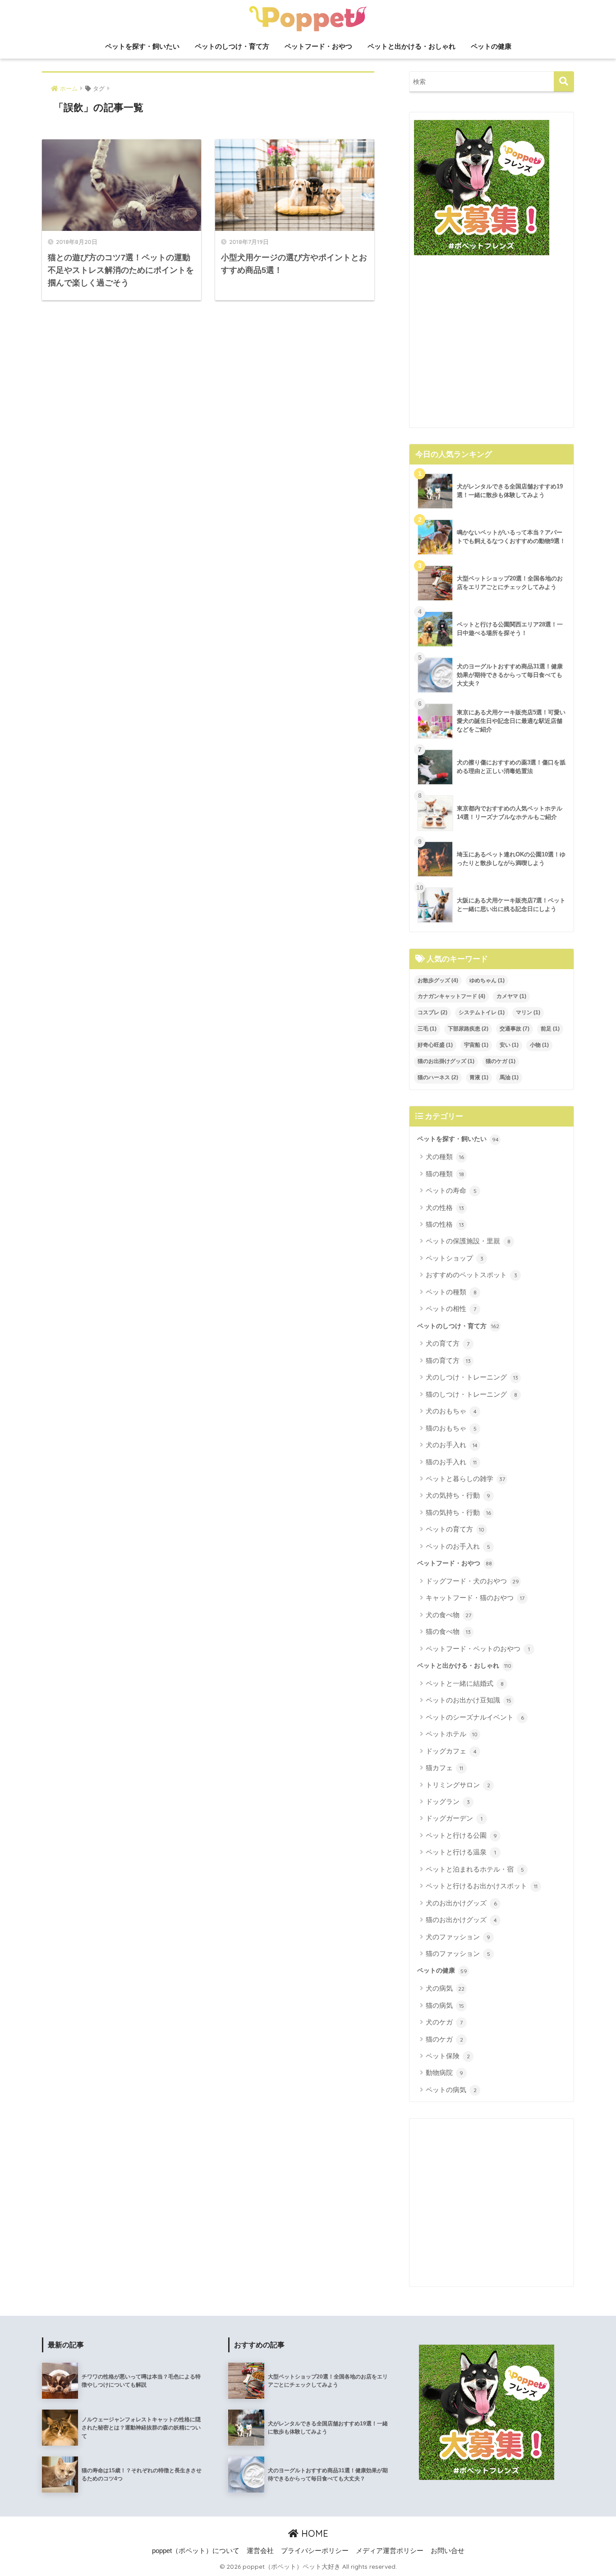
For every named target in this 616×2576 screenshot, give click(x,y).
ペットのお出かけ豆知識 (469, 1700)
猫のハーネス (438, 1077)
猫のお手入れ (451, 1462)
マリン (528, 1012)
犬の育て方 (448, 1343)
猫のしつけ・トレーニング (471, 1394)
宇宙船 (476, 1045)
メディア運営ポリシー (390, 2551)
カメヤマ (511, 996)
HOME (313, 2533)
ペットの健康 (491, 46)
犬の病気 (445, 1988)
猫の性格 (445, 1224)
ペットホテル (452, 1734)
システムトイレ (482, 1012)
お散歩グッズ (438, 980)
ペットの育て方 (455, 1529)
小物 (539, 1045)
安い (509, 1045)
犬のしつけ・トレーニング (472, 1377)
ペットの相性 (451, 1309)
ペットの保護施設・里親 (468, 1241)
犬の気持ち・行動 (458, 1495)
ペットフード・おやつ (318, 46)
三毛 (427, 1029)
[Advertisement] (492, 345)
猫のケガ (501, 1061)
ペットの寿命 (451, 1190)
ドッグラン (448, 1801)
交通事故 (515, 1029)
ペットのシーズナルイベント (475, 1717)
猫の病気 (445, 2005)
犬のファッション (458, 1937)
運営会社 (260, 2551)
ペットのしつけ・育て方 (232, 46)
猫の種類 (445, 1174)
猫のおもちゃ (451, 1428)
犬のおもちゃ (451, 1411)
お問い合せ (448, 2551)
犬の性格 (445, 1207)
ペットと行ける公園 (461, 1835)
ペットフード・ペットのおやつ (478, 1649)
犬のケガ (444, 2022)
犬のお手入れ (452, 1445)
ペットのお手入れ (458, 1546)
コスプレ (432, 1012)
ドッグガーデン (454, 1818)
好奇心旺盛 (435, 1045)
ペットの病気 (451, 2090)
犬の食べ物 (448, 1615)
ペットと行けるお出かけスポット (482, 1886)
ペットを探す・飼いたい (142, 46)
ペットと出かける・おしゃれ (411, 46)
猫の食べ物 (448, 1631)
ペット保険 (448, 2056)
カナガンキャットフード (451, 996)
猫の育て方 (448, 1360)
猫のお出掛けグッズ (446, 1061)
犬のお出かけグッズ (461, 1903)
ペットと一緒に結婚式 (465, 1683)
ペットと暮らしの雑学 (465, 1479)
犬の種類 (445, 1157)
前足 (550, 1029)
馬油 (509, 1077)
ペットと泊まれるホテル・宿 (475, 1869)
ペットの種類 (451, 1292)
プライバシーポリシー (315, 2551)
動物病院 (444, 2072)
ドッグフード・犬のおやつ (472, 1581)
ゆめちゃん (487, 980)
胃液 (479, 1077)
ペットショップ (455, 1258)
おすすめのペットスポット (471, 1275)
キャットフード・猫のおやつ (475, 1598)
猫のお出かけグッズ (461, 1920)
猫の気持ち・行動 (458, 1512)
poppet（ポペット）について (196, 2551)
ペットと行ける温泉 (461, 1852)
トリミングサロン (458, 1785)
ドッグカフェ (451, 1751)
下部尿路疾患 (468, 1029)
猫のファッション (458, 1953)
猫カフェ (444, 1768)
